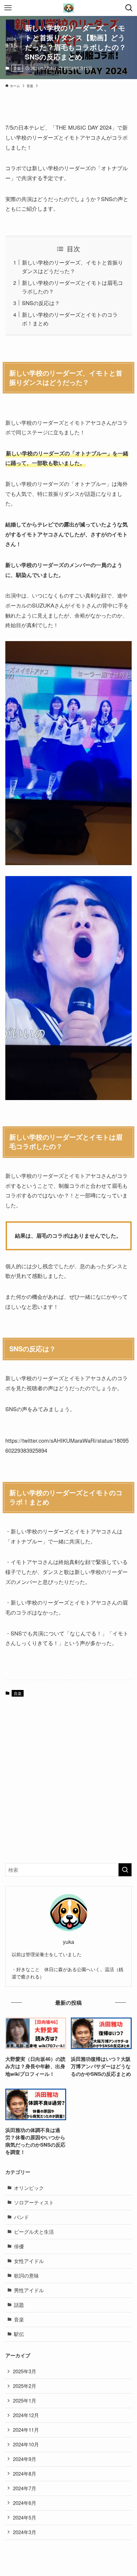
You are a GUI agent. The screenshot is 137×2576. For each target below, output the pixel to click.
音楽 (17, 68)
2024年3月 (25, 2532)
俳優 (19, 2246)
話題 (19, 2305)
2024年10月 (26, 2444)
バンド (21, 2217)
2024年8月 (25, 2473)
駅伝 (19, 2334)
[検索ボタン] (129, 8)
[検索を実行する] (125, 1870)
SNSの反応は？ (41, 303)
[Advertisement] (68, 1785)
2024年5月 (25, 2517)
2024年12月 (26, 2415)
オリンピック (29, 2188)
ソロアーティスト (34, 2202)
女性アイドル (29, 2261)
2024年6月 (25, 2503)
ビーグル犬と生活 (34, 2232)
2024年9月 (25, 2459)
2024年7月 (25, 2488)
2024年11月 (26, 2430)
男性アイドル (29, 2290)
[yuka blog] (69, 8)
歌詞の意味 (26, 2275)
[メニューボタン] (8, 8)
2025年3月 (25, 2371)
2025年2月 (25, 2386)
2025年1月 (25, 2400)
